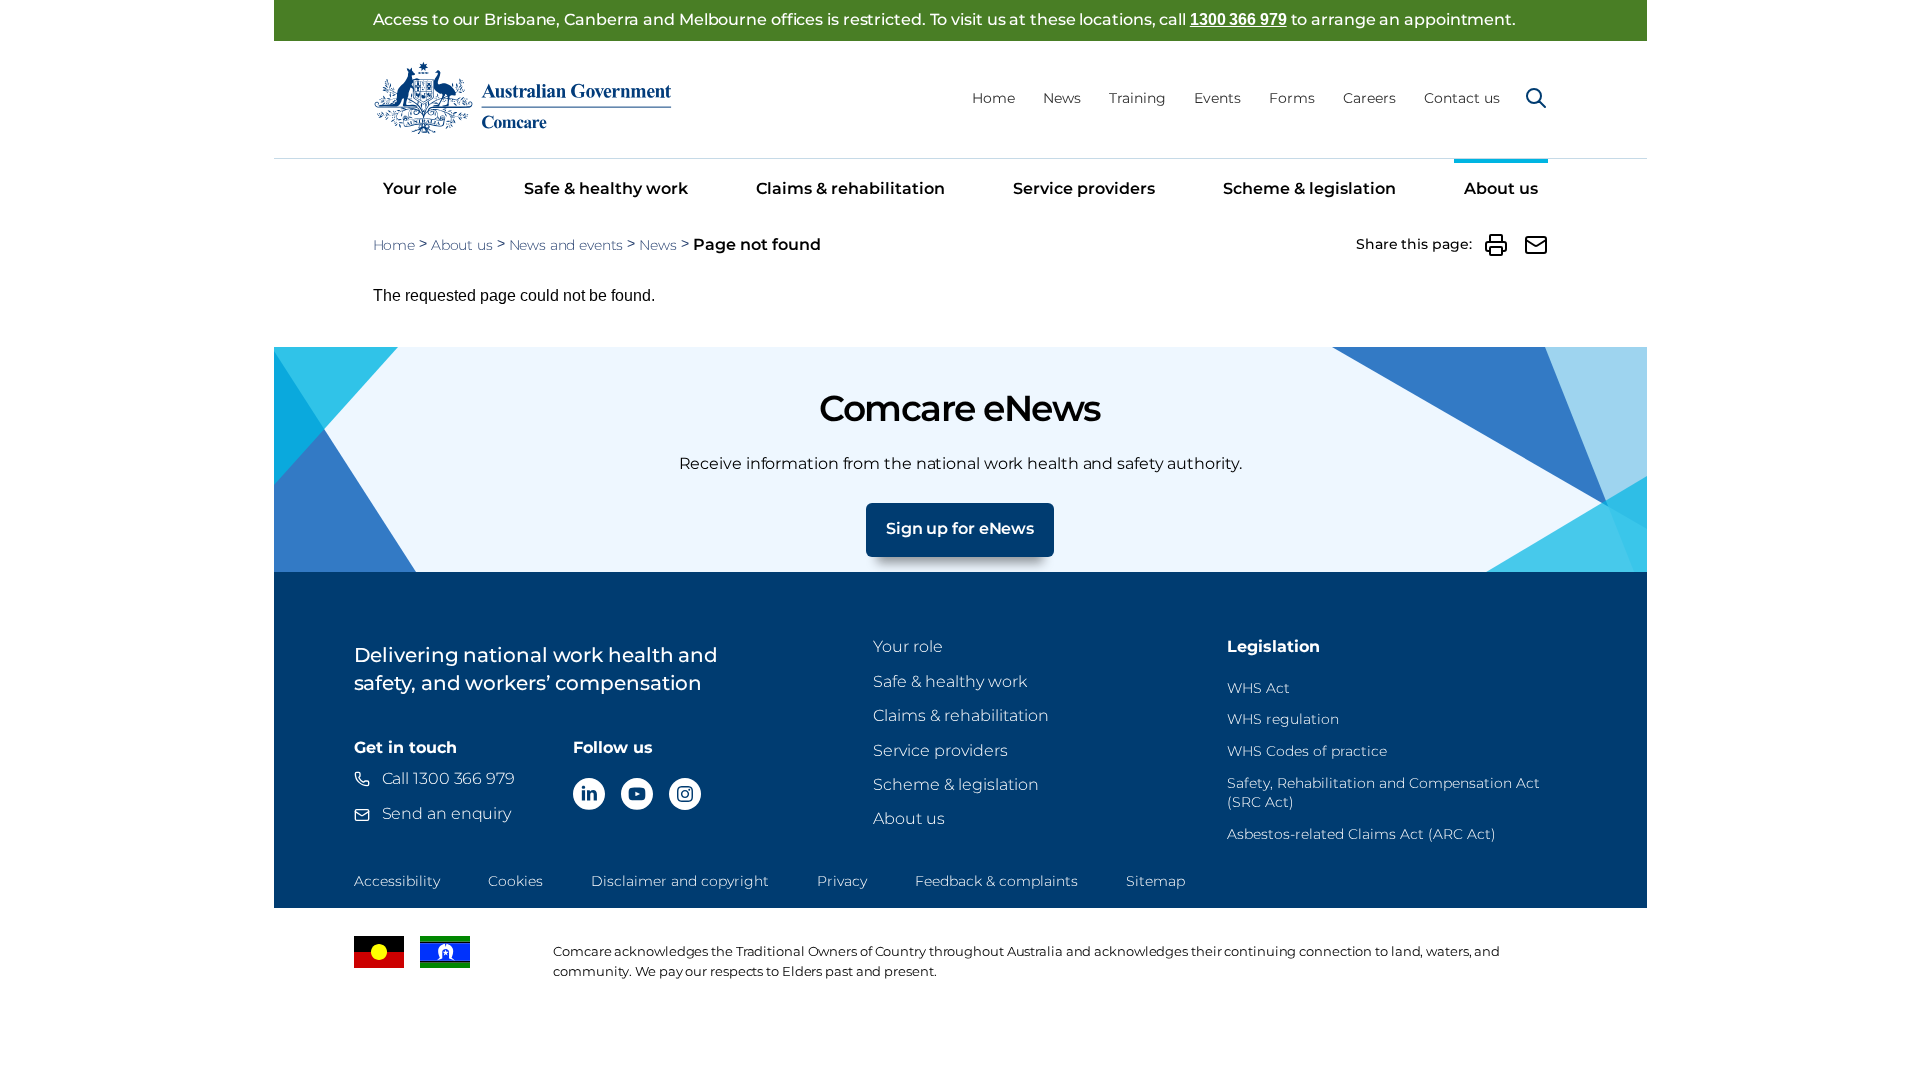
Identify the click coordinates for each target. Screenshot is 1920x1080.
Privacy (842, 881)
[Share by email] (1536, 245)
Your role (420, 188)
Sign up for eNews (960, 528)
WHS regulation (1283, 719)
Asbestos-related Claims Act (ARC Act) (1361, 834)
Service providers (1084, 188)
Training (1137, 98)
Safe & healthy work (606, 188)
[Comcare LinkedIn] (589, 794)
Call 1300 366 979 (448, 778)
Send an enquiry (447, 813)
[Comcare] (523, 97)
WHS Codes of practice (1307, 751)
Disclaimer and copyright (680, 881)
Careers (1369, 98)
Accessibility (397, 881)
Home (993, 98)
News (1062, 98)
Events (1217, 98)
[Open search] (1536, 98)
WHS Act (1258, 688)
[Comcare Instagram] (685, 794)
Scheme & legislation (1309, 188)
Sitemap (1155, 881)
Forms (1292, 98)
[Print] (1496, 245)
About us (1501, 188)
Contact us (1462, 98)
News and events (566, 245)
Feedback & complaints (996, 881)
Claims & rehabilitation (850, 188)
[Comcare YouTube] (637, 794)
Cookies (515, 881)
